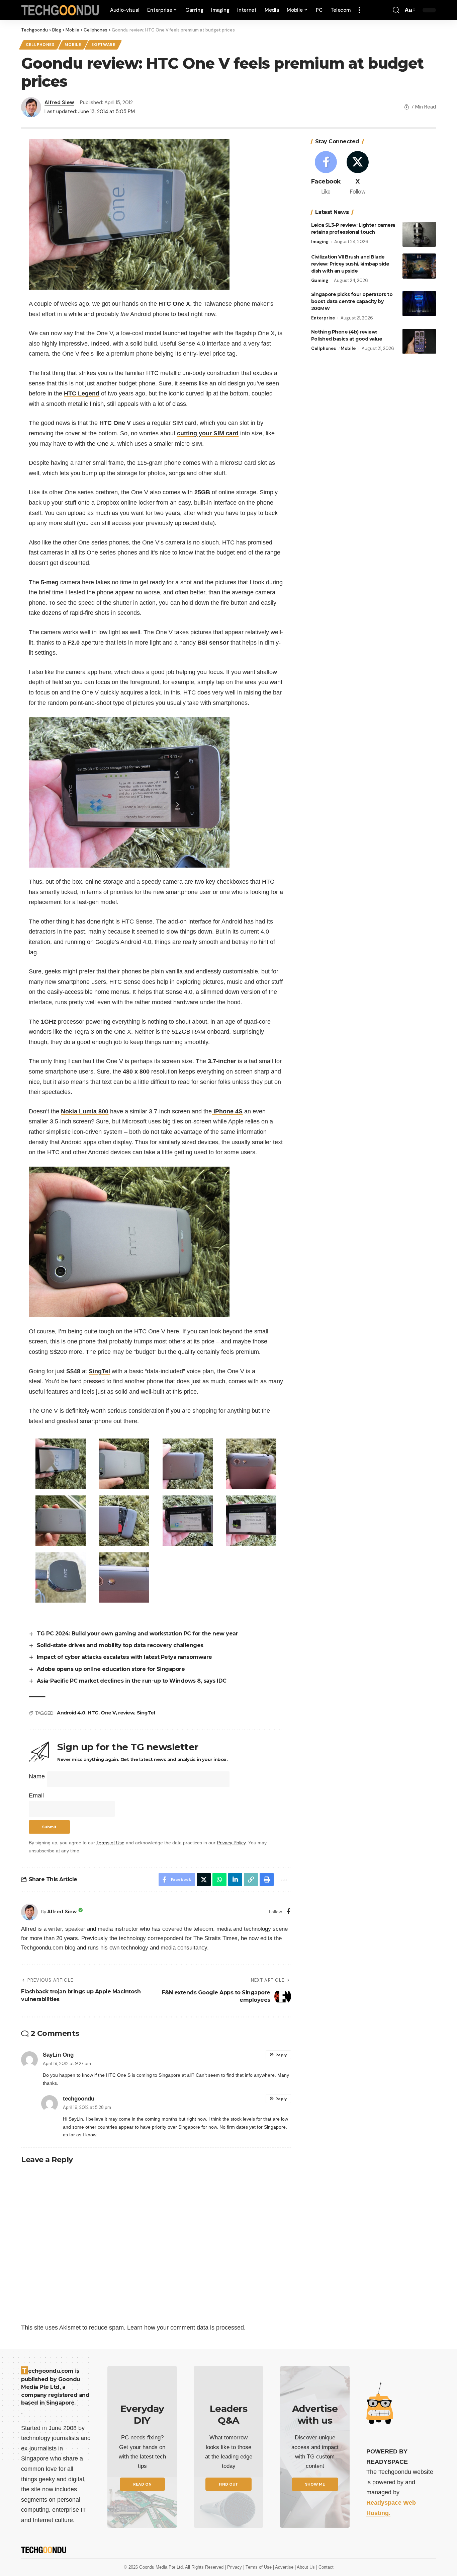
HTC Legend (82, 393)
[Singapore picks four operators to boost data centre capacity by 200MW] (419, 304)
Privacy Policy (231, 1843)
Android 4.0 (71, 1713)
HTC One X (174, 304)
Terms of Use (110, 1843)
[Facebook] (289, 1912)
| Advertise (284, 2567)
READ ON (142, 2484)
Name (37, 1776)
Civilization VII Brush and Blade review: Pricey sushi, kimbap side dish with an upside (350, 264)
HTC (93, 1713)
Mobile (73, 45)
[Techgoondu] (60, 10)
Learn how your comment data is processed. (186, 2328)
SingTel (99, 1371)
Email (36, 1795)
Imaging (320, 242)
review (126, 1713)
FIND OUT (229, 2484)
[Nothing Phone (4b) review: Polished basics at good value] (419, 341)
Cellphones (40, 45)
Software (103, 45)
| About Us (305, 2567)
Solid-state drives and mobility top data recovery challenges (120, 1645)
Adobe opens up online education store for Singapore (111, 1669)
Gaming (320, 280)
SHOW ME (315, 2484)
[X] (358, 174)
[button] (359, 10)
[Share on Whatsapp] (219, 1880)
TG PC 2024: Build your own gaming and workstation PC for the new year (138, 1634)
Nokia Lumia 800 (85, 1111)
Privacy (235, 2567)
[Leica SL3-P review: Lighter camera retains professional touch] (419, 234)
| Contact (325, 2567)
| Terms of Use (258, 2567)
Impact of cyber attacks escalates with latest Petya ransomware (124, 1657)
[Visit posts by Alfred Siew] (29, 1912)
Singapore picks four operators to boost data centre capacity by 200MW (352, 301)
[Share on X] (204, 1880)
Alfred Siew (59, 102)
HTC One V (115, 423)
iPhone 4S (227, 1111)
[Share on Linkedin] (235, 1880)
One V (108, 1713)
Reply (281, 2055)
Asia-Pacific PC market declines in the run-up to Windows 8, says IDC (132, 1681)
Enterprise (323, 318)
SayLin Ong (58, 2055)
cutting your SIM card (208, 433)
